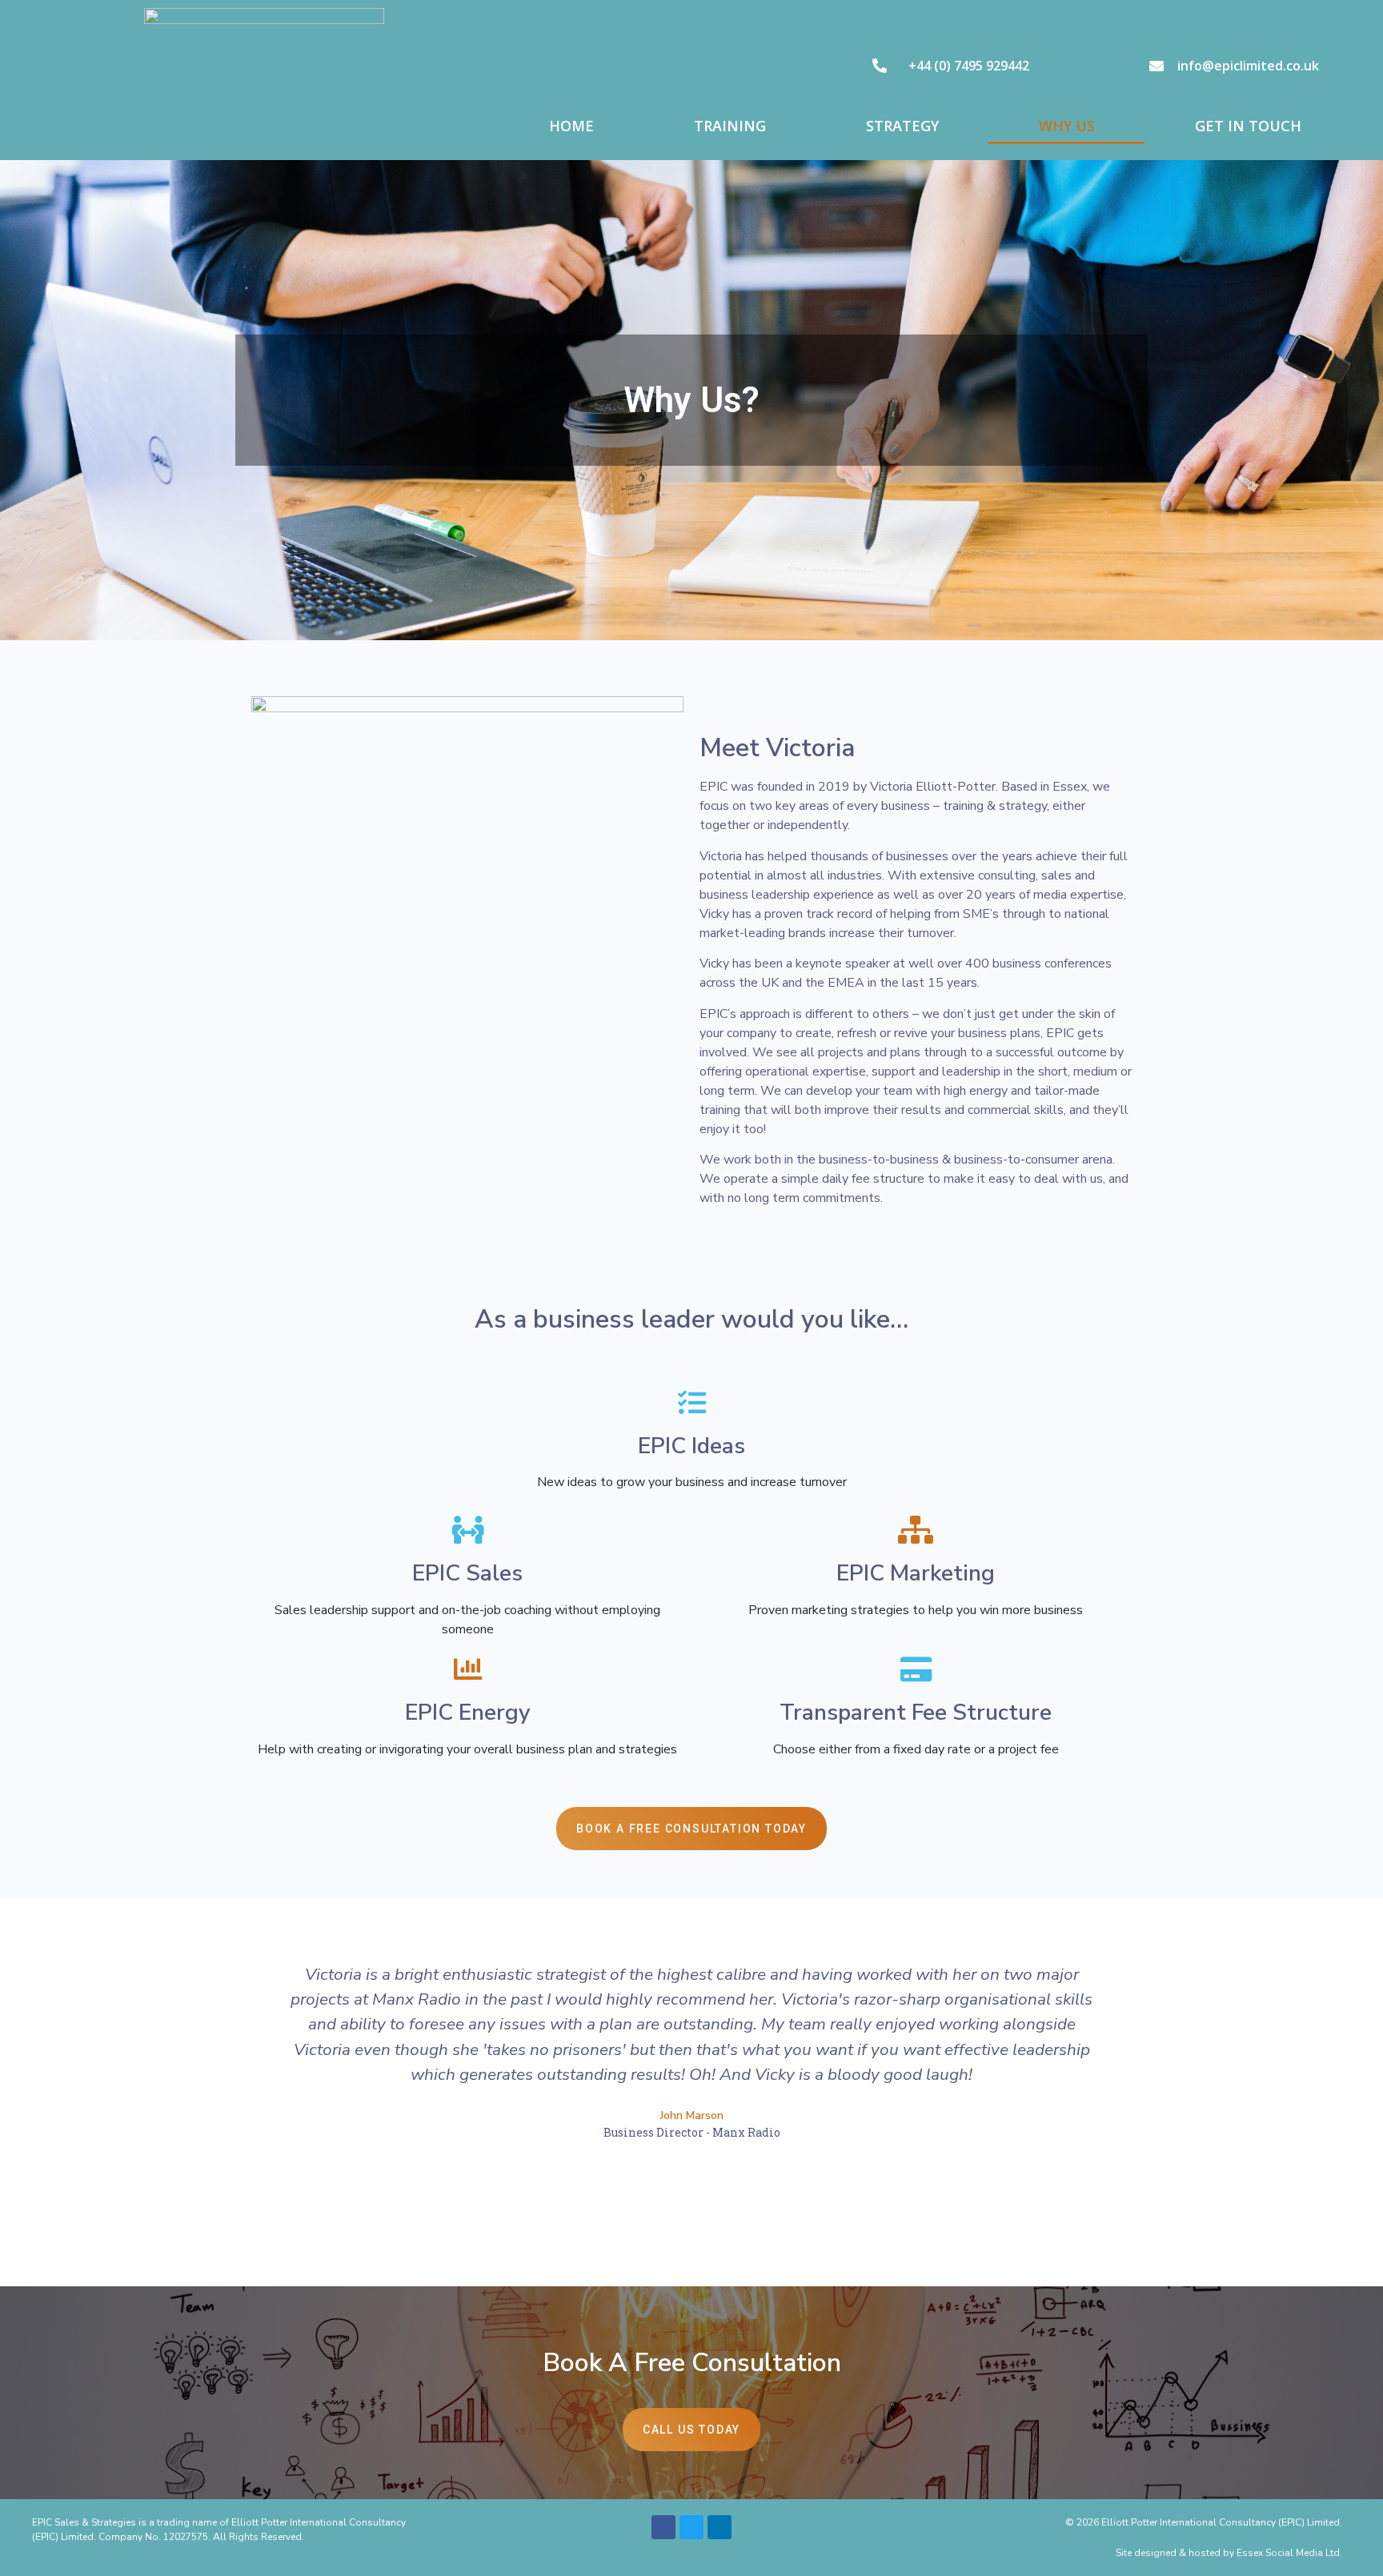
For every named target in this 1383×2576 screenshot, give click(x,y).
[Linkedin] (720, 2527)
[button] (258, 2076)
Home (571, 126)
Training (730, 126)
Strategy (902, 126)
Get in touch (1248, 126)
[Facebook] (663, 2527)
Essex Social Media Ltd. (1289, 2553)
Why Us (1067, 126)
